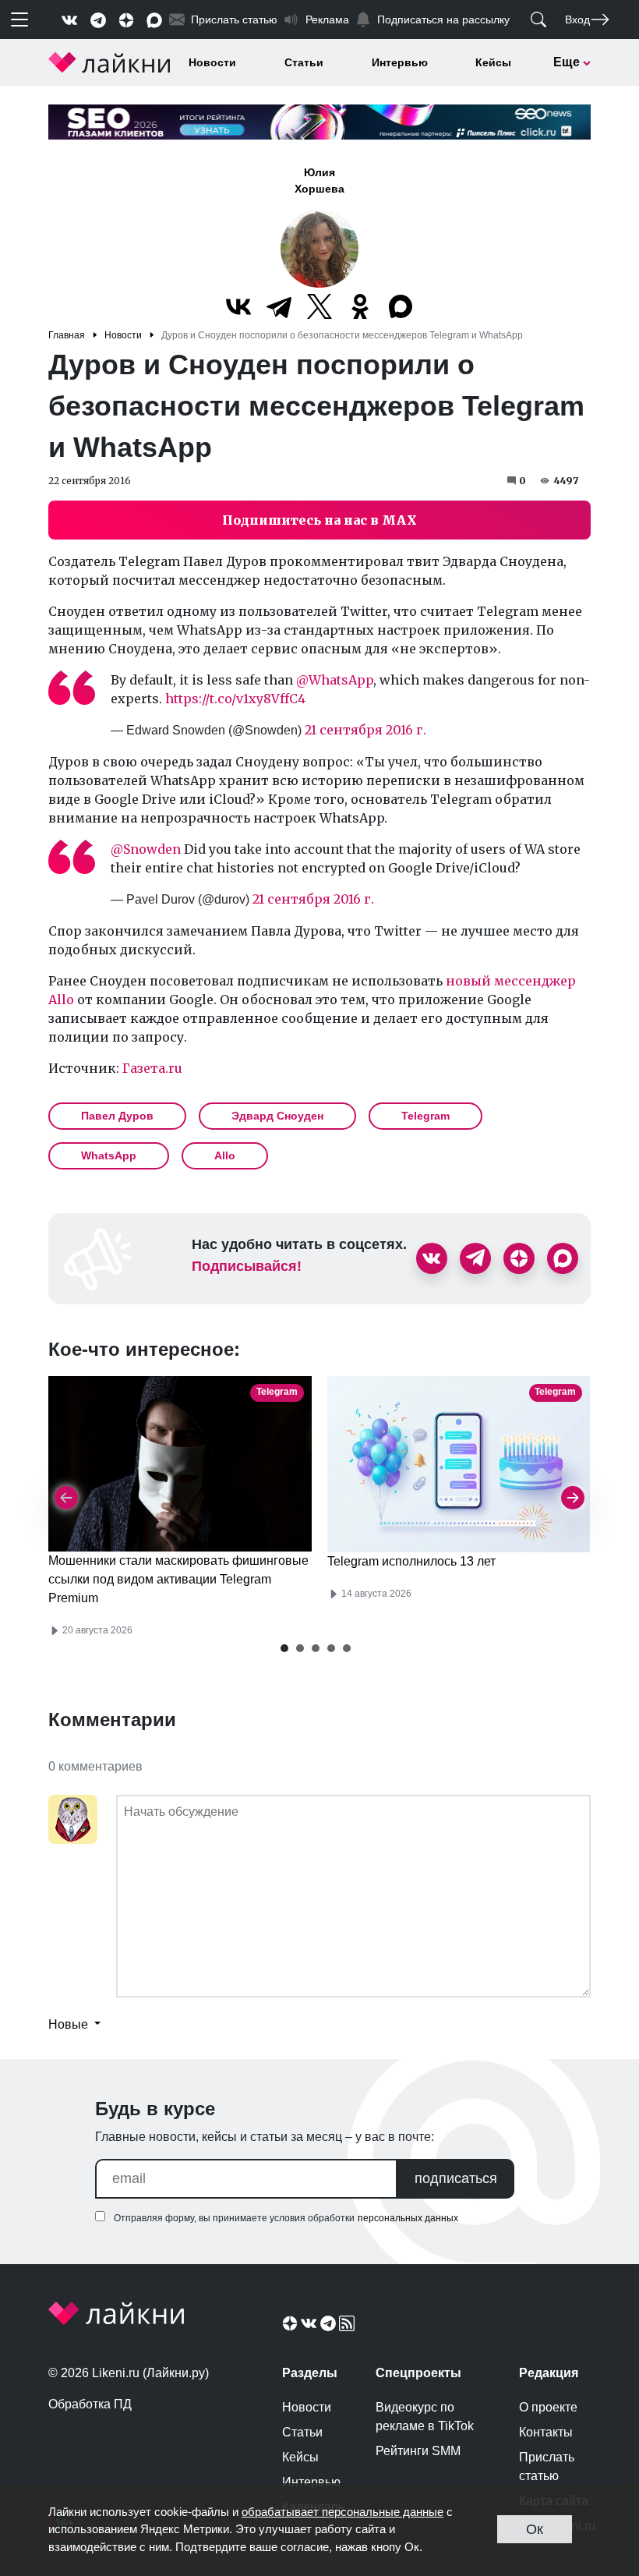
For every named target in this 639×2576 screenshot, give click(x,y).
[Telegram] (279, 306)
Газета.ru (152, 1068)
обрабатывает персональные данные (342, 2512)
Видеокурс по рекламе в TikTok (425, 2417)
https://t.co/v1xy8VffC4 (235, 699)
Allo (225, 1155)
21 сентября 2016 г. (365, 730)
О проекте (548, 2407)
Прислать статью (547, 2466)
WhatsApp (109, 1155)
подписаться (456, 2178)
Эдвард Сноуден (277, 1116)
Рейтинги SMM (418, 2451)
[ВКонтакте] (238, 306)
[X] (319, 306)
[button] (284, 1648)
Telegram (425, 1116)
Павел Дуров (117, 1116)
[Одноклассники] (360, 306)
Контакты (546, 2432)
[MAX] (401, 306)
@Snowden (146, 849)
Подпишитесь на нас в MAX (319, 520)
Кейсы (493, 62)
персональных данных (408, 2218)
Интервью (400, 62)
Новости (212, 62)
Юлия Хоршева (319, 180)
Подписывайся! (247, 1266)
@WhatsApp (335, 680)
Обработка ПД (90, 2404)
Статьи (304, 62)
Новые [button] (70, 2024)
